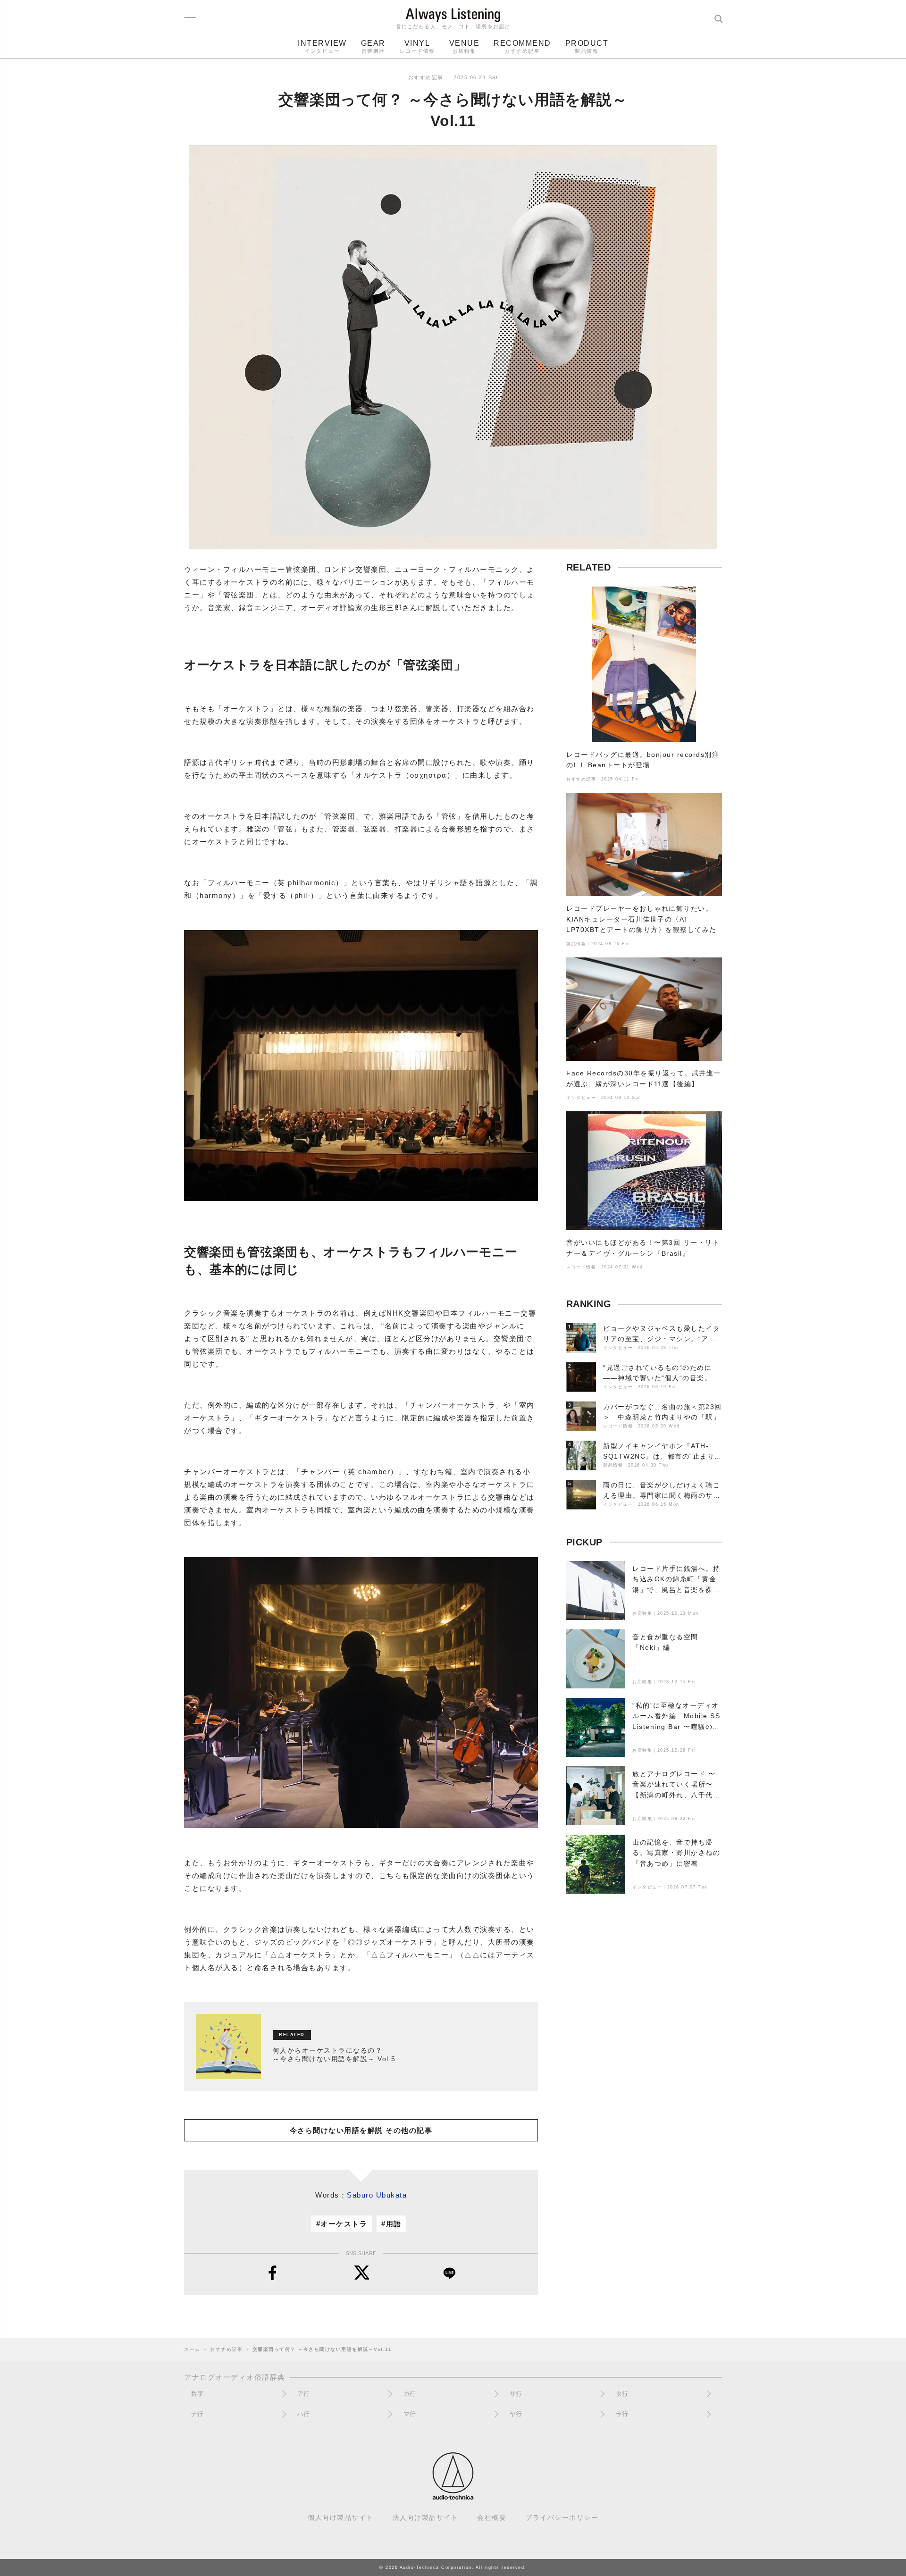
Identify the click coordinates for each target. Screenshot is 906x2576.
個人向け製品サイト (341, 2518)
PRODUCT (587, 46)
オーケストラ (344, 2224)
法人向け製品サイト (426, 2518)
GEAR (373, 46)
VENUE (465, 46)
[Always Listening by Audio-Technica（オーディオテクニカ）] (453, 2496)
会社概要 (492, 2518)
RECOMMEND (522, 46)
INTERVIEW (322, 46)
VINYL (417, 46)
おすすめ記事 (426, 77)
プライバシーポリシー (562, 2518)
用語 (394, 2224)
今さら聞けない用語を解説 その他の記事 (361, 2130)
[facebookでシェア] (273, 2273)
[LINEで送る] (449, 2273)
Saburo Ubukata (377, 2195)
